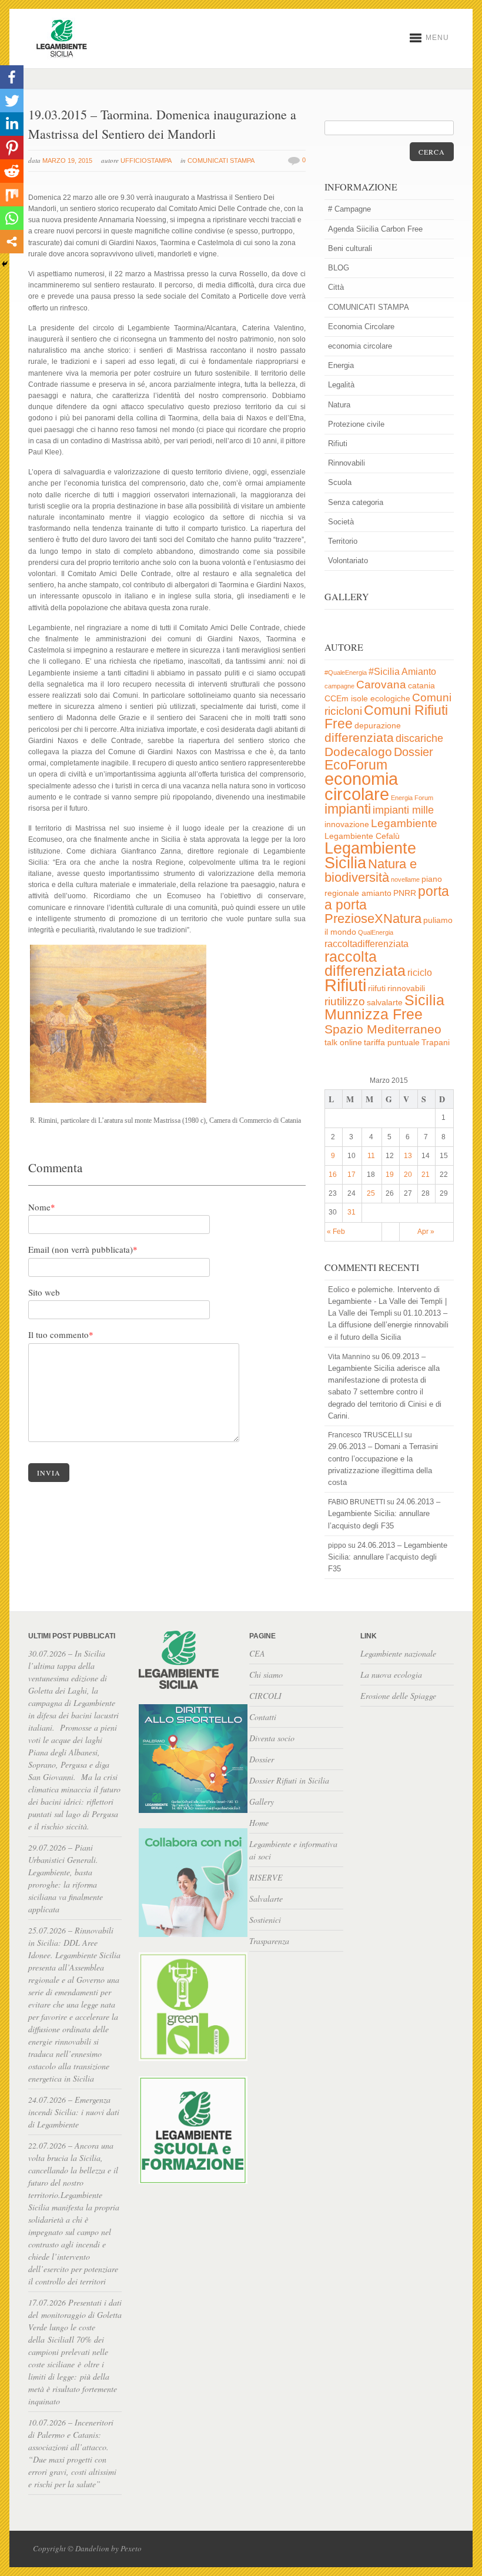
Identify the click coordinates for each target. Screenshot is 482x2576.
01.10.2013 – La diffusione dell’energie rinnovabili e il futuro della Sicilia (388, 1325)
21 (426, 1175)
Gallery (262, 1801)
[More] (12, 242)
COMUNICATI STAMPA (221, 160)
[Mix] (12, 195)
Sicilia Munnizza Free (384, 1007)
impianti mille (403, 810)
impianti (348, 809)
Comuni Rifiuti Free (386, 717)
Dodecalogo (358, 752)
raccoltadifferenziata (366, 944)
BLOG (339, 268)
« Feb (336, 1232)
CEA (257, 1653)
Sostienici (265, 1920)
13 (408, 1156)
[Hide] (5, 264)
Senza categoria (356, 502)
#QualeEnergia (346, 673)
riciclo (420, 973)
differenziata (359, 737)
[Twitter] (12, 101)
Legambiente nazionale (398, 1653)
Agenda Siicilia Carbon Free (375, 229)
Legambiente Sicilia (370, 855)
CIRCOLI (265, 1696)
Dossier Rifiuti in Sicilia (289, 1780)
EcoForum (356, 765)
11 (371, 1156)
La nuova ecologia (391, 1675)
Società (341, 522)
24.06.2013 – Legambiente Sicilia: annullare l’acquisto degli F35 (384, 1513)
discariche (419, 738)
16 (333, 1175)
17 (352, 1175)
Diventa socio (272, 1738)
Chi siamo (266, 1675)
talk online (343, 1043)
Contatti (263, 1717)
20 (408, 1175)
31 (352, 1212)
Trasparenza (269, 1941)
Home (259, 1823)
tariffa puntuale (392, 1043)
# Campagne (349, 209)
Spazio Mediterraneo (383, 1029)
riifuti (377, 988)
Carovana (381, 685)
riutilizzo (345, 1001)
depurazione (378, 726)
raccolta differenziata (365, 964)
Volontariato (348, 561)
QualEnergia (376, 932)
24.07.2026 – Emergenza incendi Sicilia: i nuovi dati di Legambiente (74, 2112)
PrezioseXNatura (373, 919)
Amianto (419, 672)
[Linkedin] (12, 124)
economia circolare (360, 346)
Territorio (343, 541)
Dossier (414, 752)
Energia (341, 365)
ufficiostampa (146, 160)
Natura (339, 405)
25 (371, 1193)
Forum (424, 798)
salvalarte (385, 1003)
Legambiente (404, 823)
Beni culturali (350, 248)
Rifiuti (338, 444)
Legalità (341, 385)
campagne (339, 686)
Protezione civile (356, 424)
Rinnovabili (347, 463)
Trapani (436, 1043)
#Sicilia (384, 672)
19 (390, 1175)
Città (336, 287)
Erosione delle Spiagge (398, 1696)
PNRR (405, 893)
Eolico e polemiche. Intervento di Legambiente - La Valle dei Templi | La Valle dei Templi (387, 1301)
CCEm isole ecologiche (367, 699)
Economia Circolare (361, 327)
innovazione (347, 824)
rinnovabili (406, 988)
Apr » (426, 1232)
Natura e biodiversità (371, 871)
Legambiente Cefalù (362, 836)
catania (421, 686)
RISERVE (266, 1877)
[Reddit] (12, 171)
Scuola (340, 482)
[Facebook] (12, 77)
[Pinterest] (12, 148)
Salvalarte (266, 1898)
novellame (405, 879)
